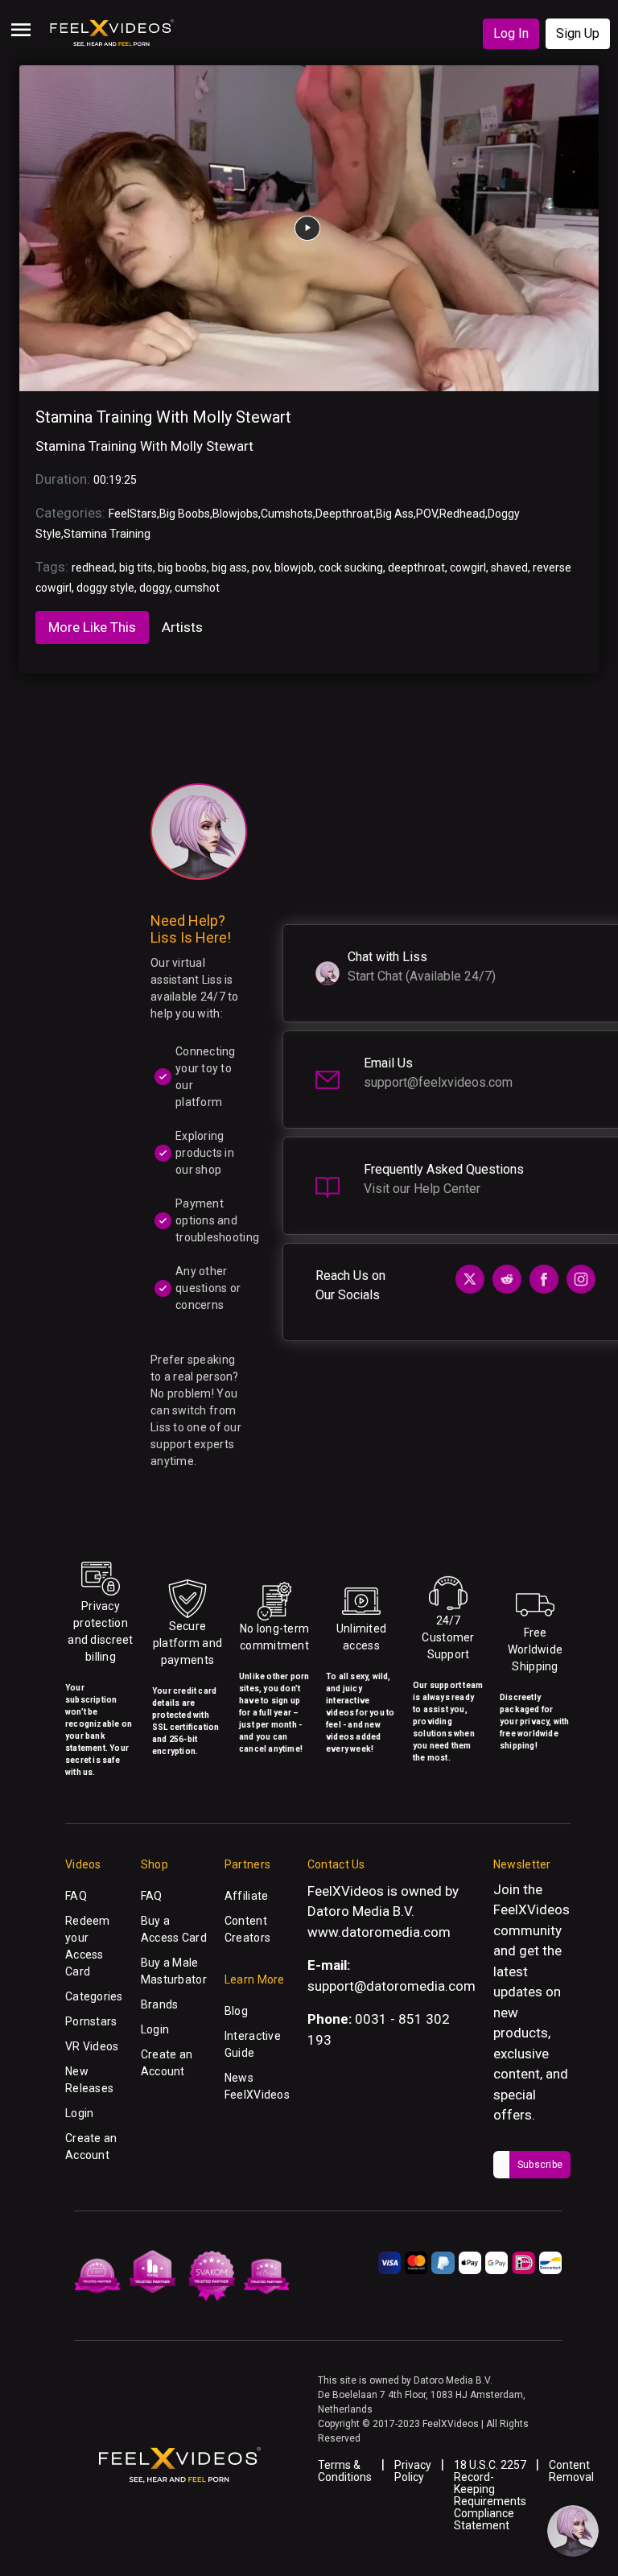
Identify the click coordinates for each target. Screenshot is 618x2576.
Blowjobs (235, 514)
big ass (229, 568)
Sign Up (578, 33)
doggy (154, 588)
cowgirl (468, 568)
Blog (236, 2011)
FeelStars (133, 514)
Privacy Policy (413, 2471)
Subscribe (540, 2165)
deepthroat (416, 568)
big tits (136, 568)
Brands (160, 2004)
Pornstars (91, 2021)
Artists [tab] (182, 627)
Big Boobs (185, 514)
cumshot (197, 588)
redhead (93, 568)
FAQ (76, 1896)
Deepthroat (344, 514)
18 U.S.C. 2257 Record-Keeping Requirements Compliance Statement (490, 2495)
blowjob (294, 568)
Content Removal (571, 2471)
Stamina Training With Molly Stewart (163, 417)
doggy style (105, 588)
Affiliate (247, 1896)
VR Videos (92, 2046)
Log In (511, 33)
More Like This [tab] (92, 627)
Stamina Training (107, 534)
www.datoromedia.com (379, 1932)
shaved (509, 568)
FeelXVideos (531, 1909)
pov (261, 568)
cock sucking (351, 568)
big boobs (182, 568)
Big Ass (395, 514)
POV (426, 514)
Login (79, 2113)
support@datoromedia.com (391, 1986)
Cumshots (287, 514)
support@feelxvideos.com (438, 1082)
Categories (94, 1996)
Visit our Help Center (422, 1189)
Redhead (462, 514)
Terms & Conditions (345, 2471)
